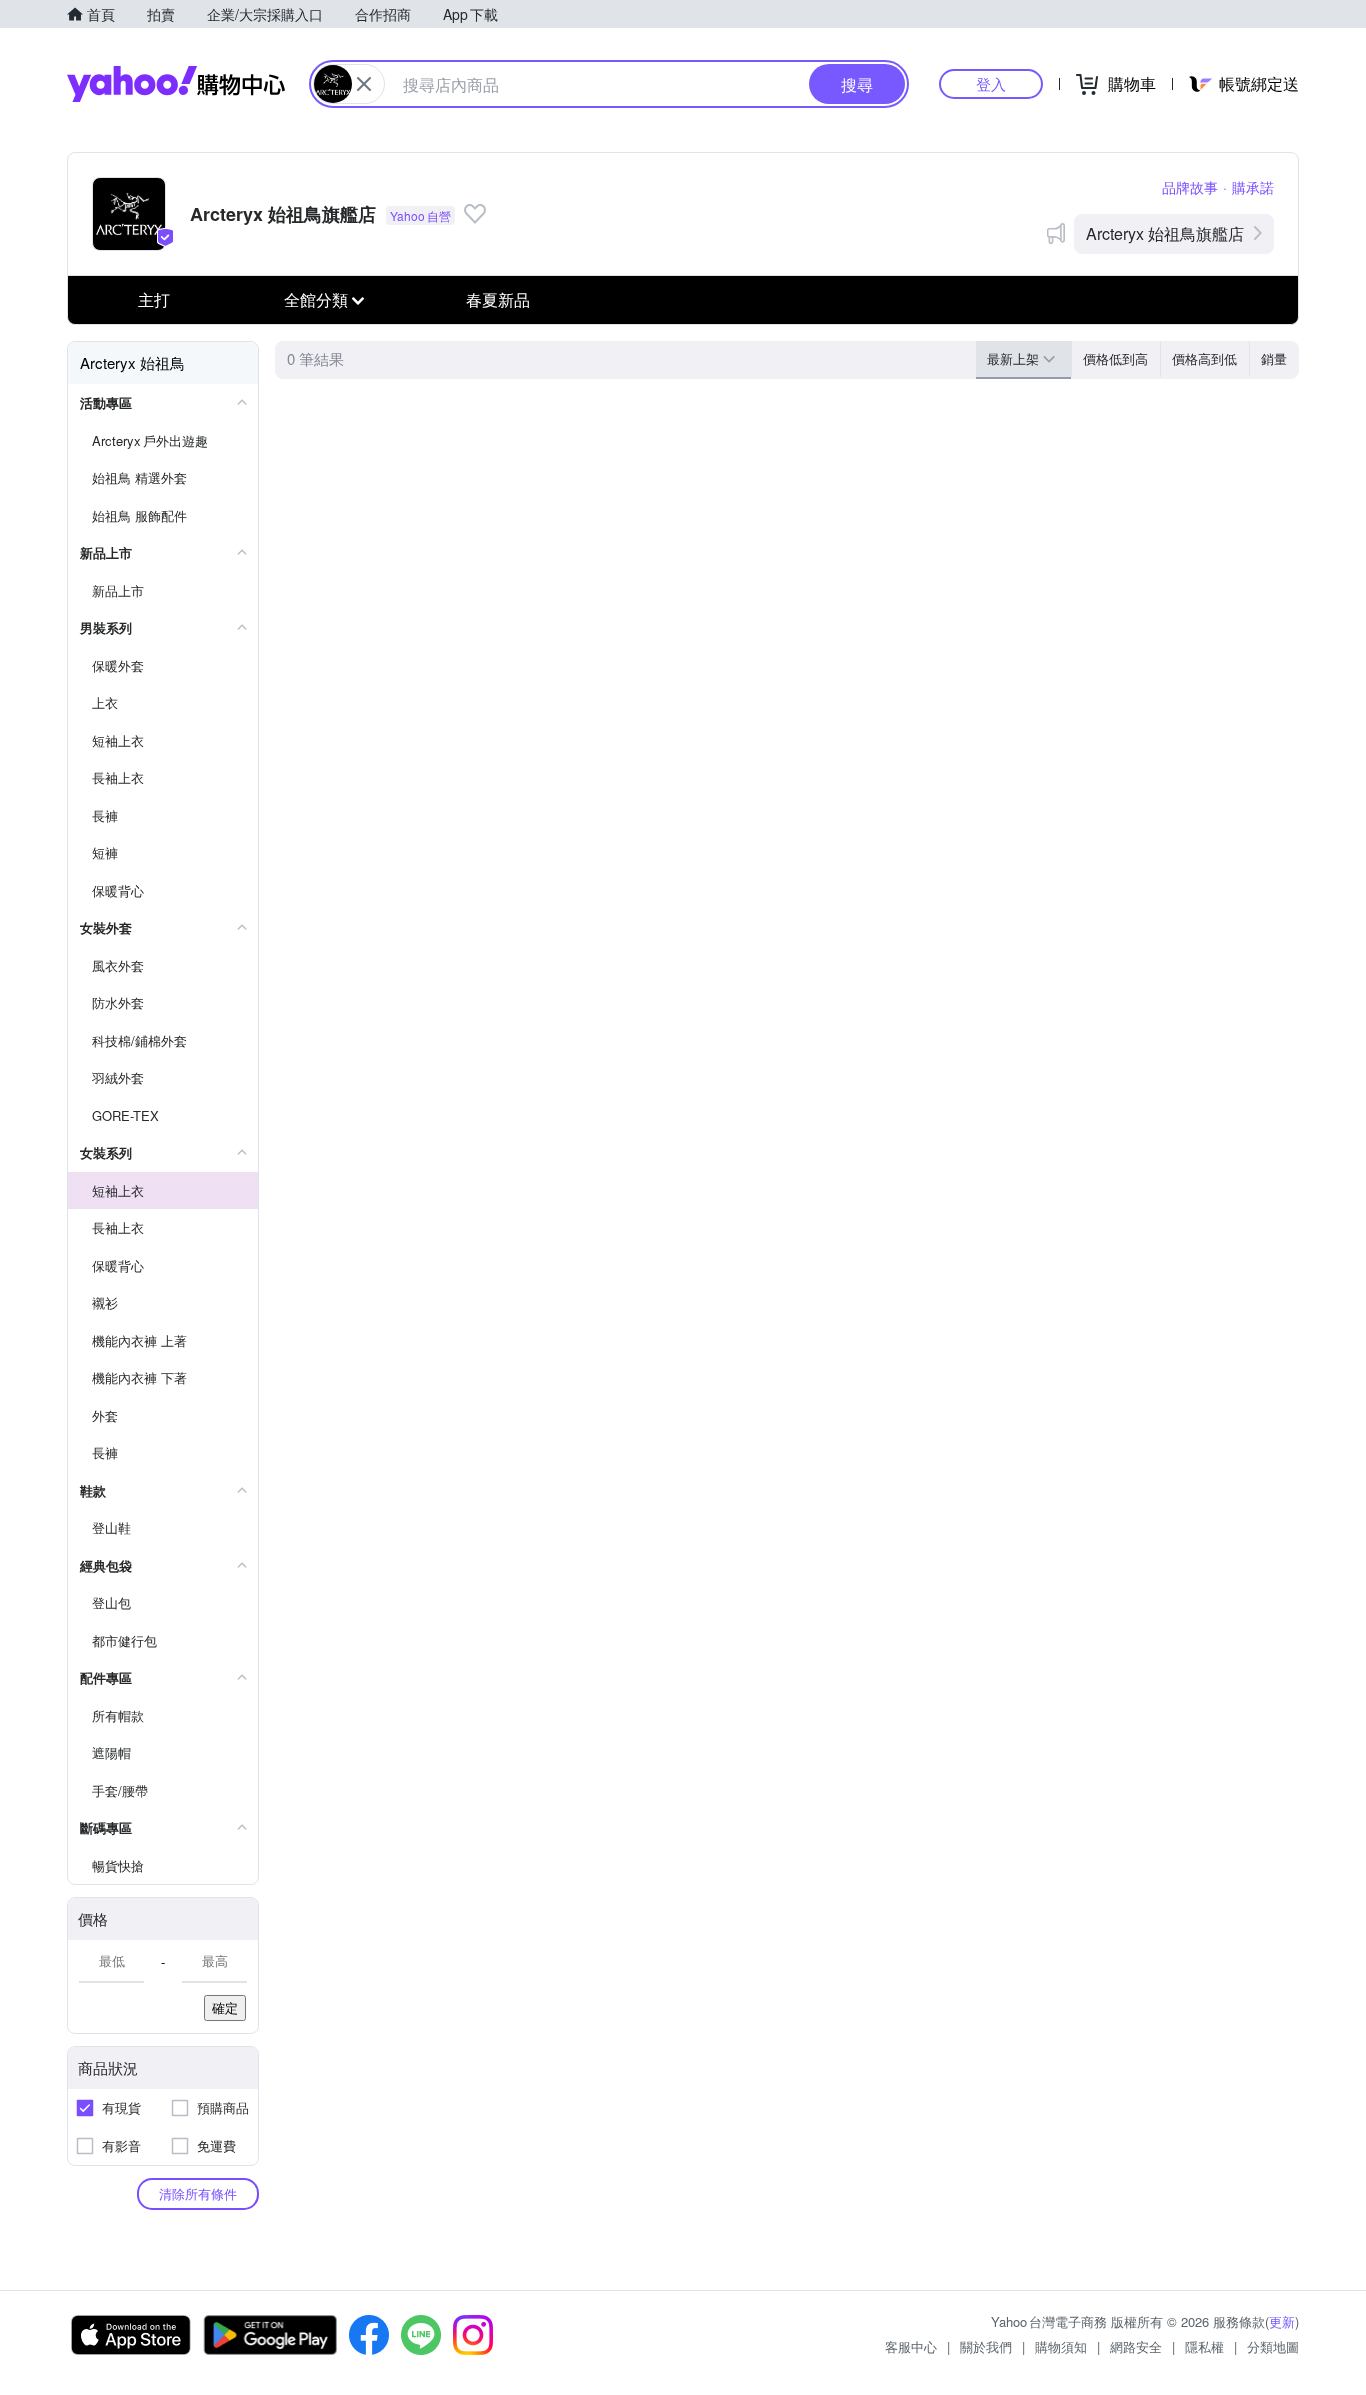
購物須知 (1061, 2346)
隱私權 (1204, 2346)
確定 (225, 2007)
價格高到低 (1204, 358)
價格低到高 (1115, 358)
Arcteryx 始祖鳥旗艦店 (1165, 233)
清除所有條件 (198, 2193)
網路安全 (1136, 2346)
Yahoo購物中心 (176, 84)
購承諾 (1253, 187)
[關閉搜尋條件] (364, 84)
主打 (154, 299)
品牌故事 (1190, 187)
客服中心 (911, 2346)
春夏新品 (498, 299)
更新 (1282, 2321)
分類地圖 (1273, 2346)
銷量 (1274, 358)
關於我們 (986, 2346)
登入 (991, 83)
